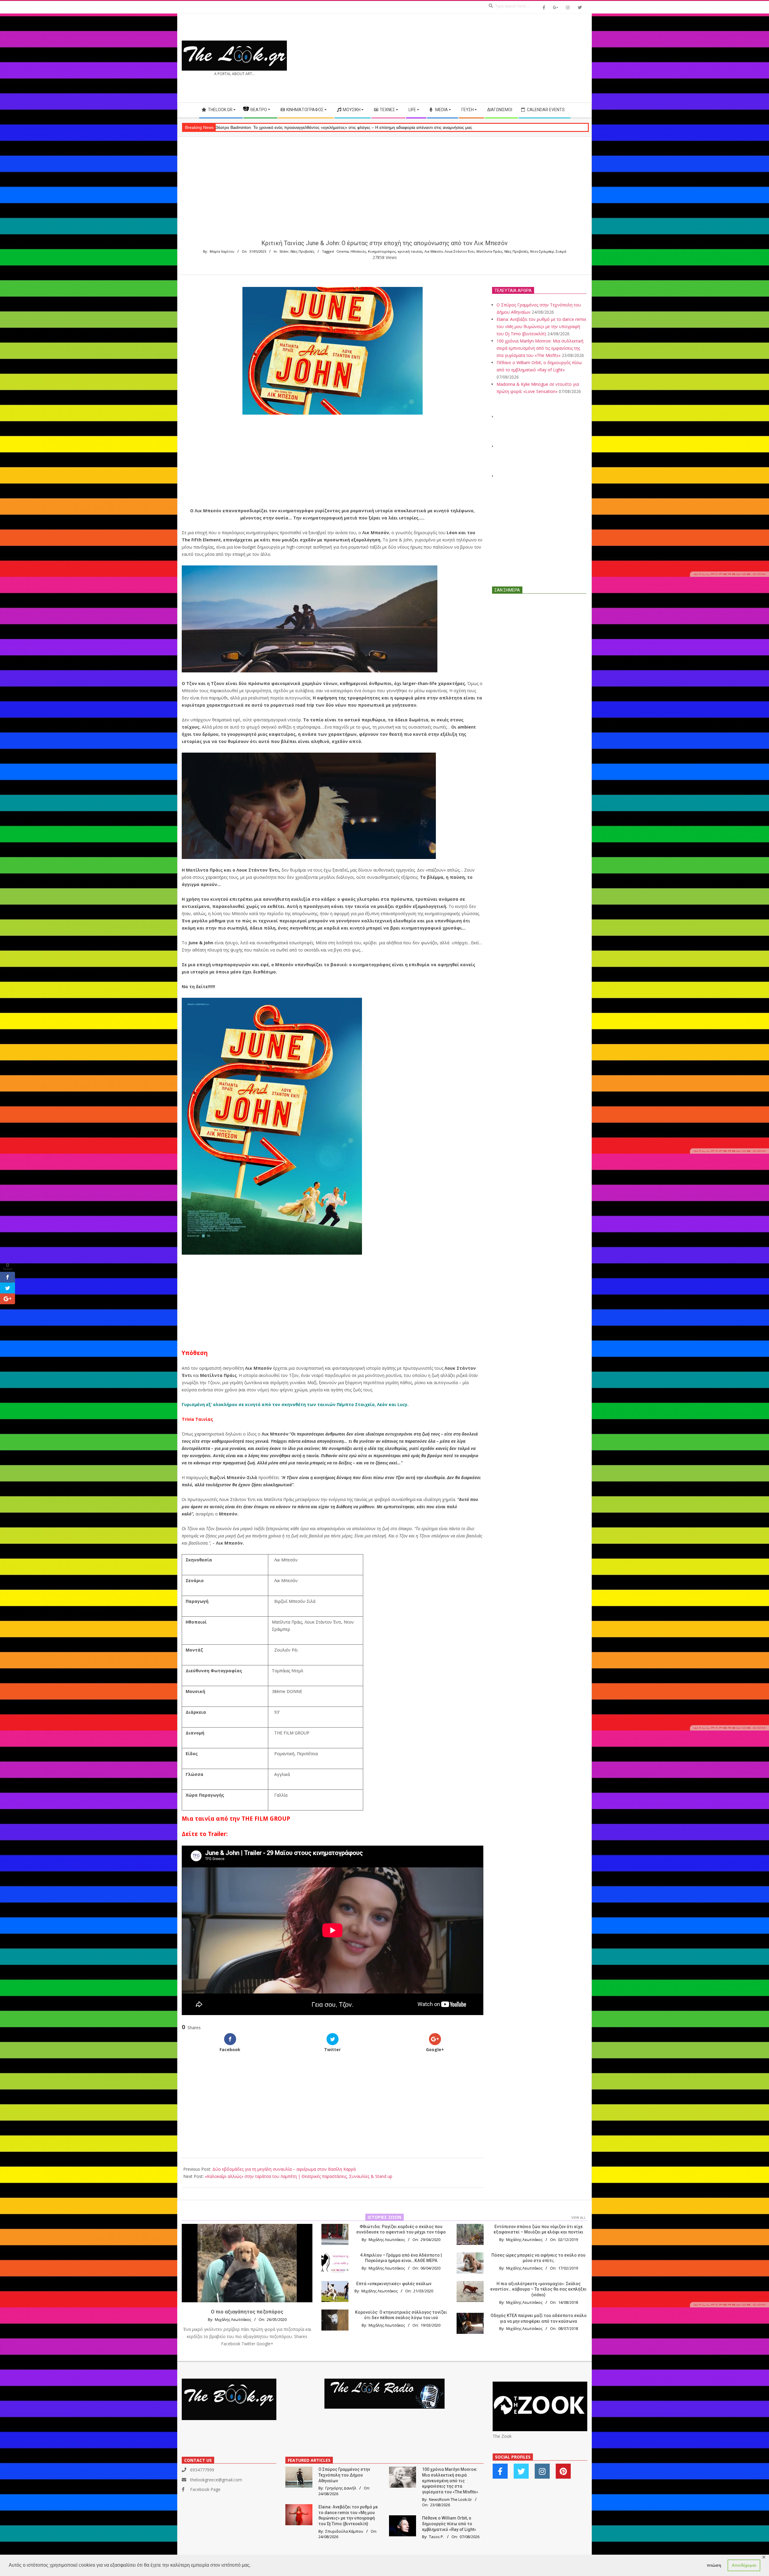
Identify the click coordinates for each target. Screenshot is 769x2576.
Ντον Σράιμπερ (542, 251)
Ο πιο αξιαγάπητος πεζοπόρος (247, 2312)
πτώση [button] (714, 2565)
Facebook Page (205, 2489)
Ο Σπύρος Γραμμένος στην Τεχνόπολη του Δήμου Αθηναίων (344, 2475)
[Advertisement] (486, 58)
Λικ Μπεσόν (434, 251)
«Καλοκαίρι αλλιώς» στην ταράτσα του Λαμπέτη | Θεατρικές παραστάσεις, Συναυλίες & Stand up (299, 2176)
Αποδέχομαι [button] (744, 2565)
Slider (284, 251)
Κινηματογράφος (382, 251)
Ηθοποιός (358, 251)
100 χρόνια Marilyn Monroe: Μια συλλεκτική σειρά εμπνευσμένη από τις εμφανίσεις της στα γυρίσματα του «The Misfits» (540, 348)
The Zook (502, 2436)
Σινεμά (561, 251)
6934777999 (202, 2470)
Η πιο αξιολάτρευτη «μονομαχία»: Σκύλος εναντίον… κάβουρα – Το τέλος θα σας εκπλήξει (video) (538, 2289)
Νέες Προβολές (302, 251)
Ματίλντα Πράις (489, 251)
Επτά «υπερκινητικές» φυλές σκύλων (394, 2284)
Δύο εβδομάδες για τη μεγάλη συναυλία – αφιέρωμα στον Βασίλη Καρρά (284, 2169)
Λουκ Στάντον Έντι (460, 251)
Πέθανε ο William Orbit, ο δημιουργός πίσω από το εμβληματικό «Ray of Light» (449, 2524)
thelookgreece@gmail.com (216, 2480)
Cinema (343, 251)
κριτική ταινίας (410, 251)
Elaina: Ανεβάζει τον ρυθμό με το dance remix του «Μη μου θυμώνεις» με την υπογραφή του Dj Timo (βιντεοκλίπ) (541, 326)
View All (579, 2217)
